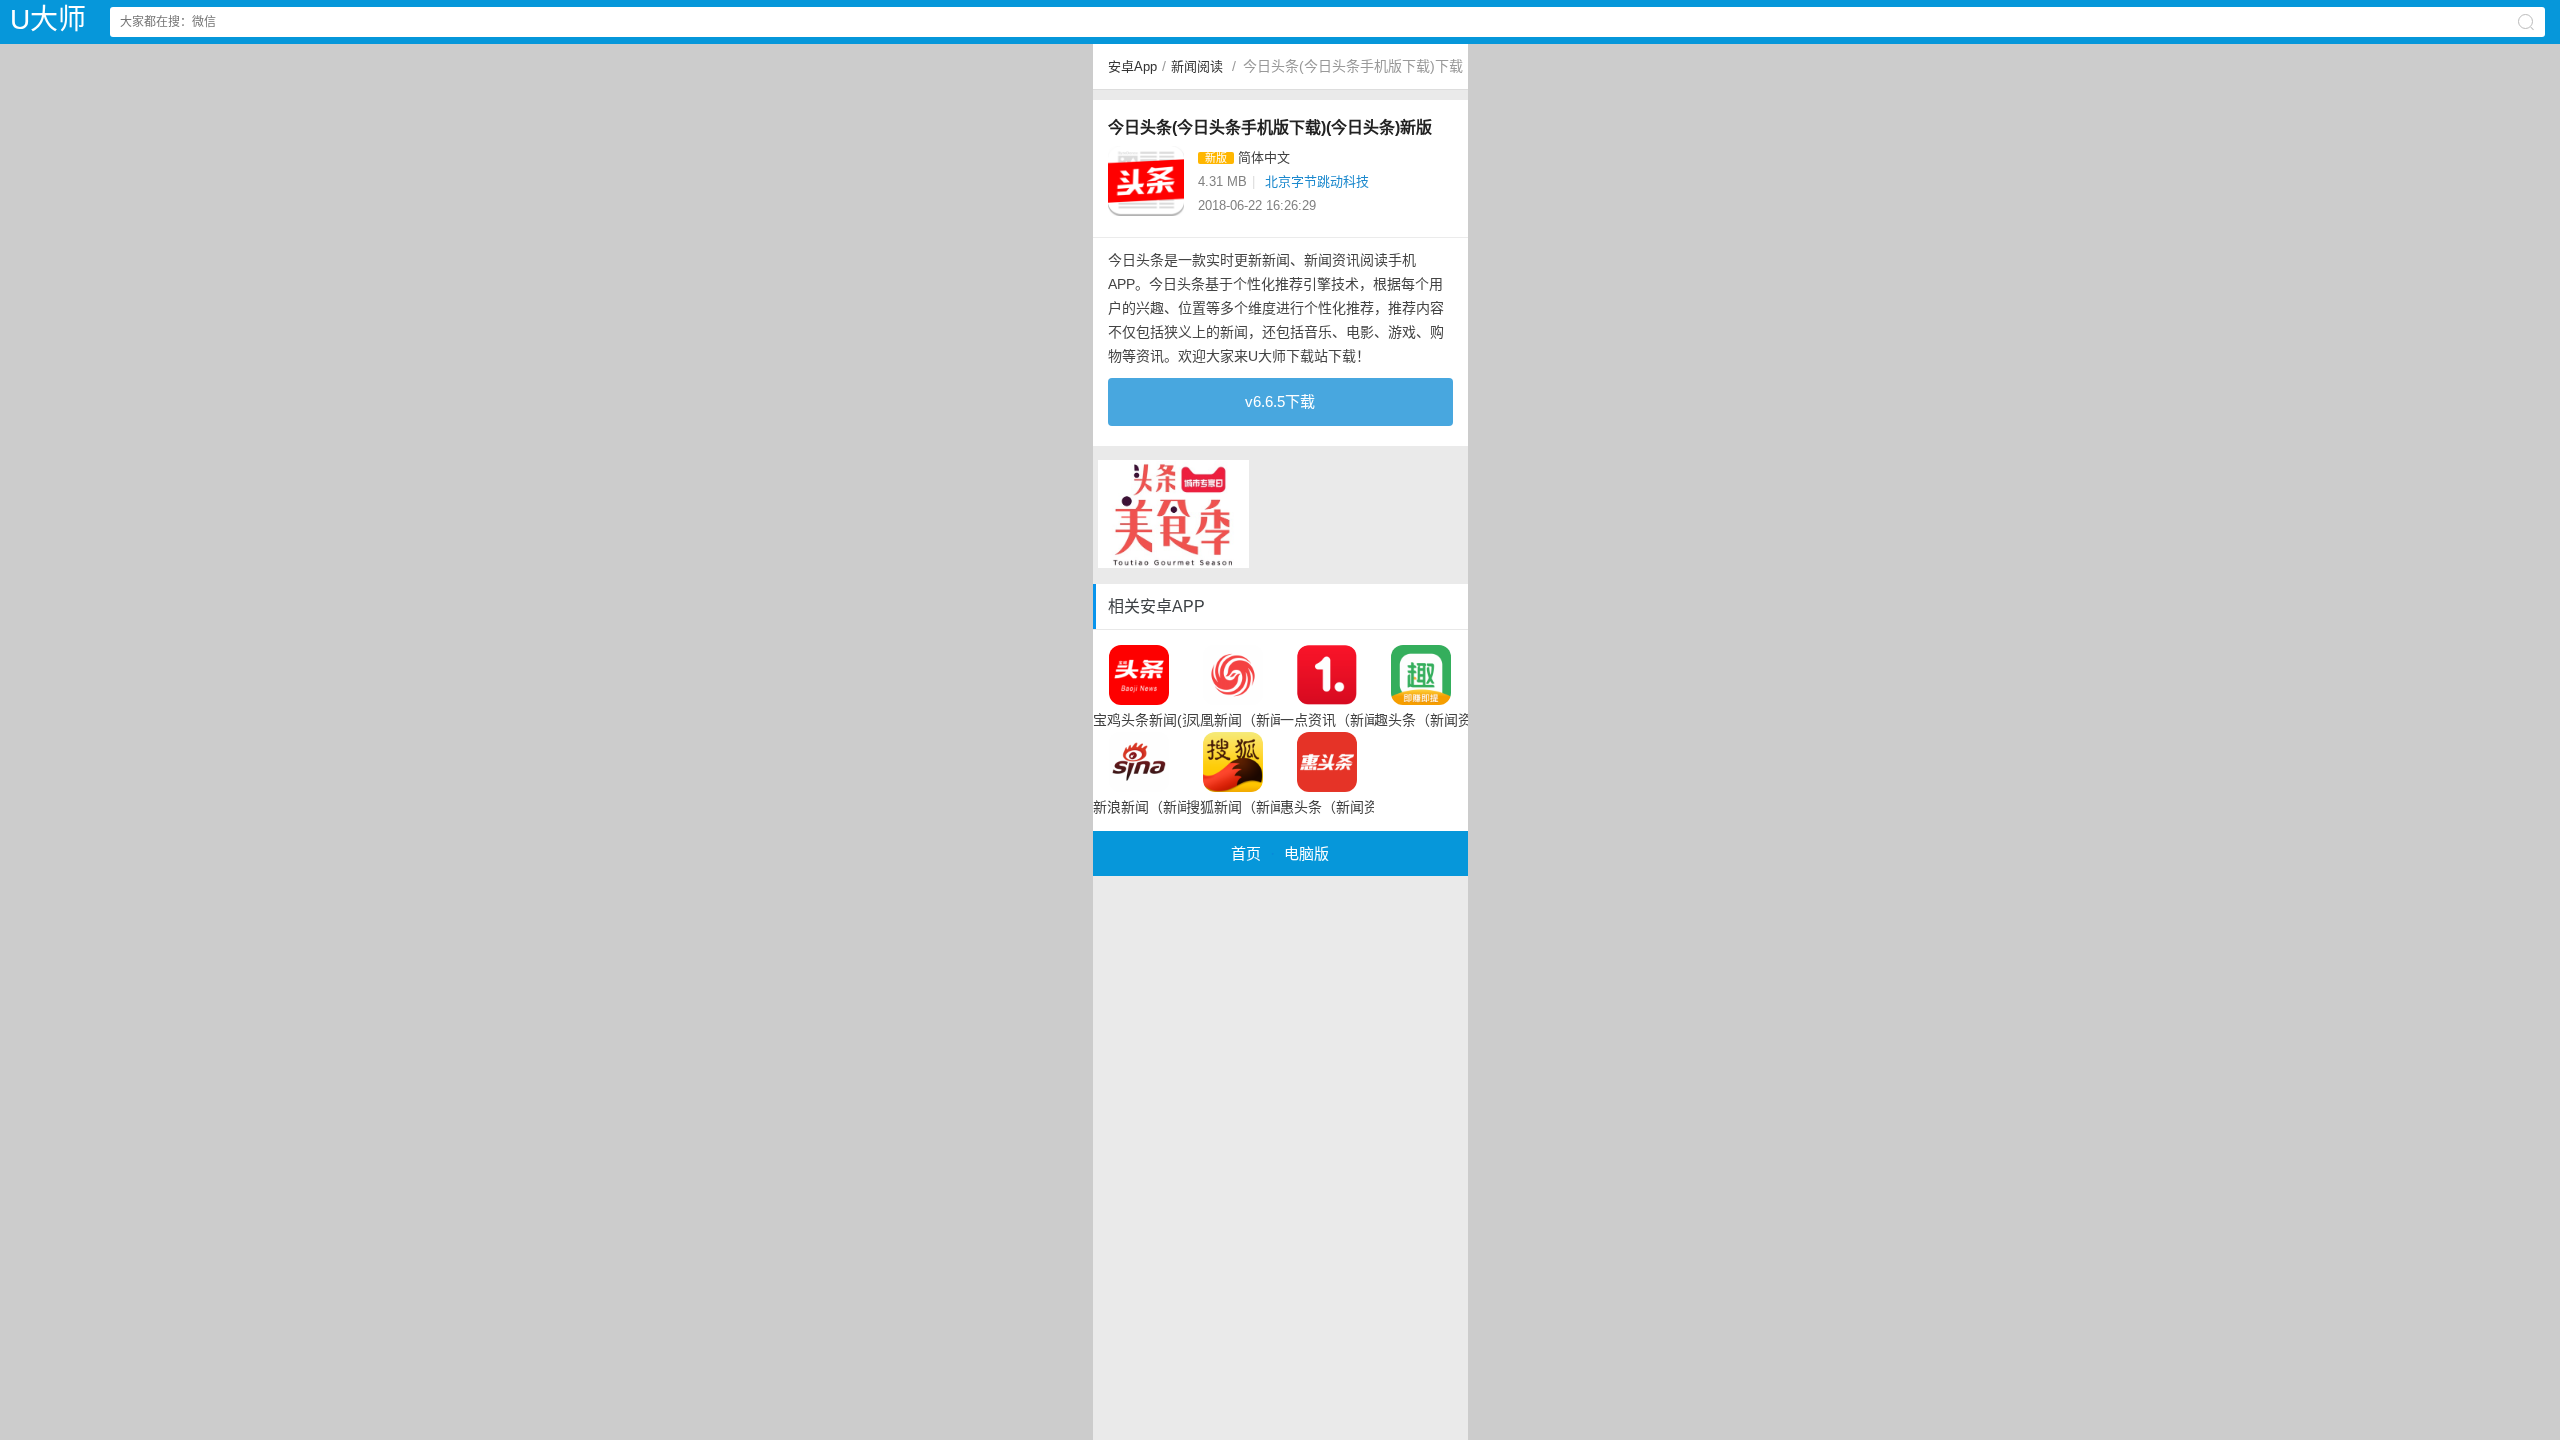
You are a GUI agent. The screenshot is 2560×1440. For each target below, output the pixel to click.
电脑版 (1306, 853)
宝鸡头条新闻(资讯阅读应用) (1140, 720)
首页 (1246, 853)
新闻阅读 (1197, 66)
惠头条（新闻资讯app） (1327, 807)
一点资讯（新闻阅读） (1327, 720)
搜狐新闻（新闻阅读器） (1233, 807)
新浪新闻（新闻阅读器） (1140, 807)
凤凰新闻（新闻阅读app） (1233, 720)
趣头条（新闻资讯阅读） (1421, 720)
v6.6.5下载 (1280, 401)
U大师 (48, 19)
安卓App (1132, 66)
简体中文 (1264, 157)
